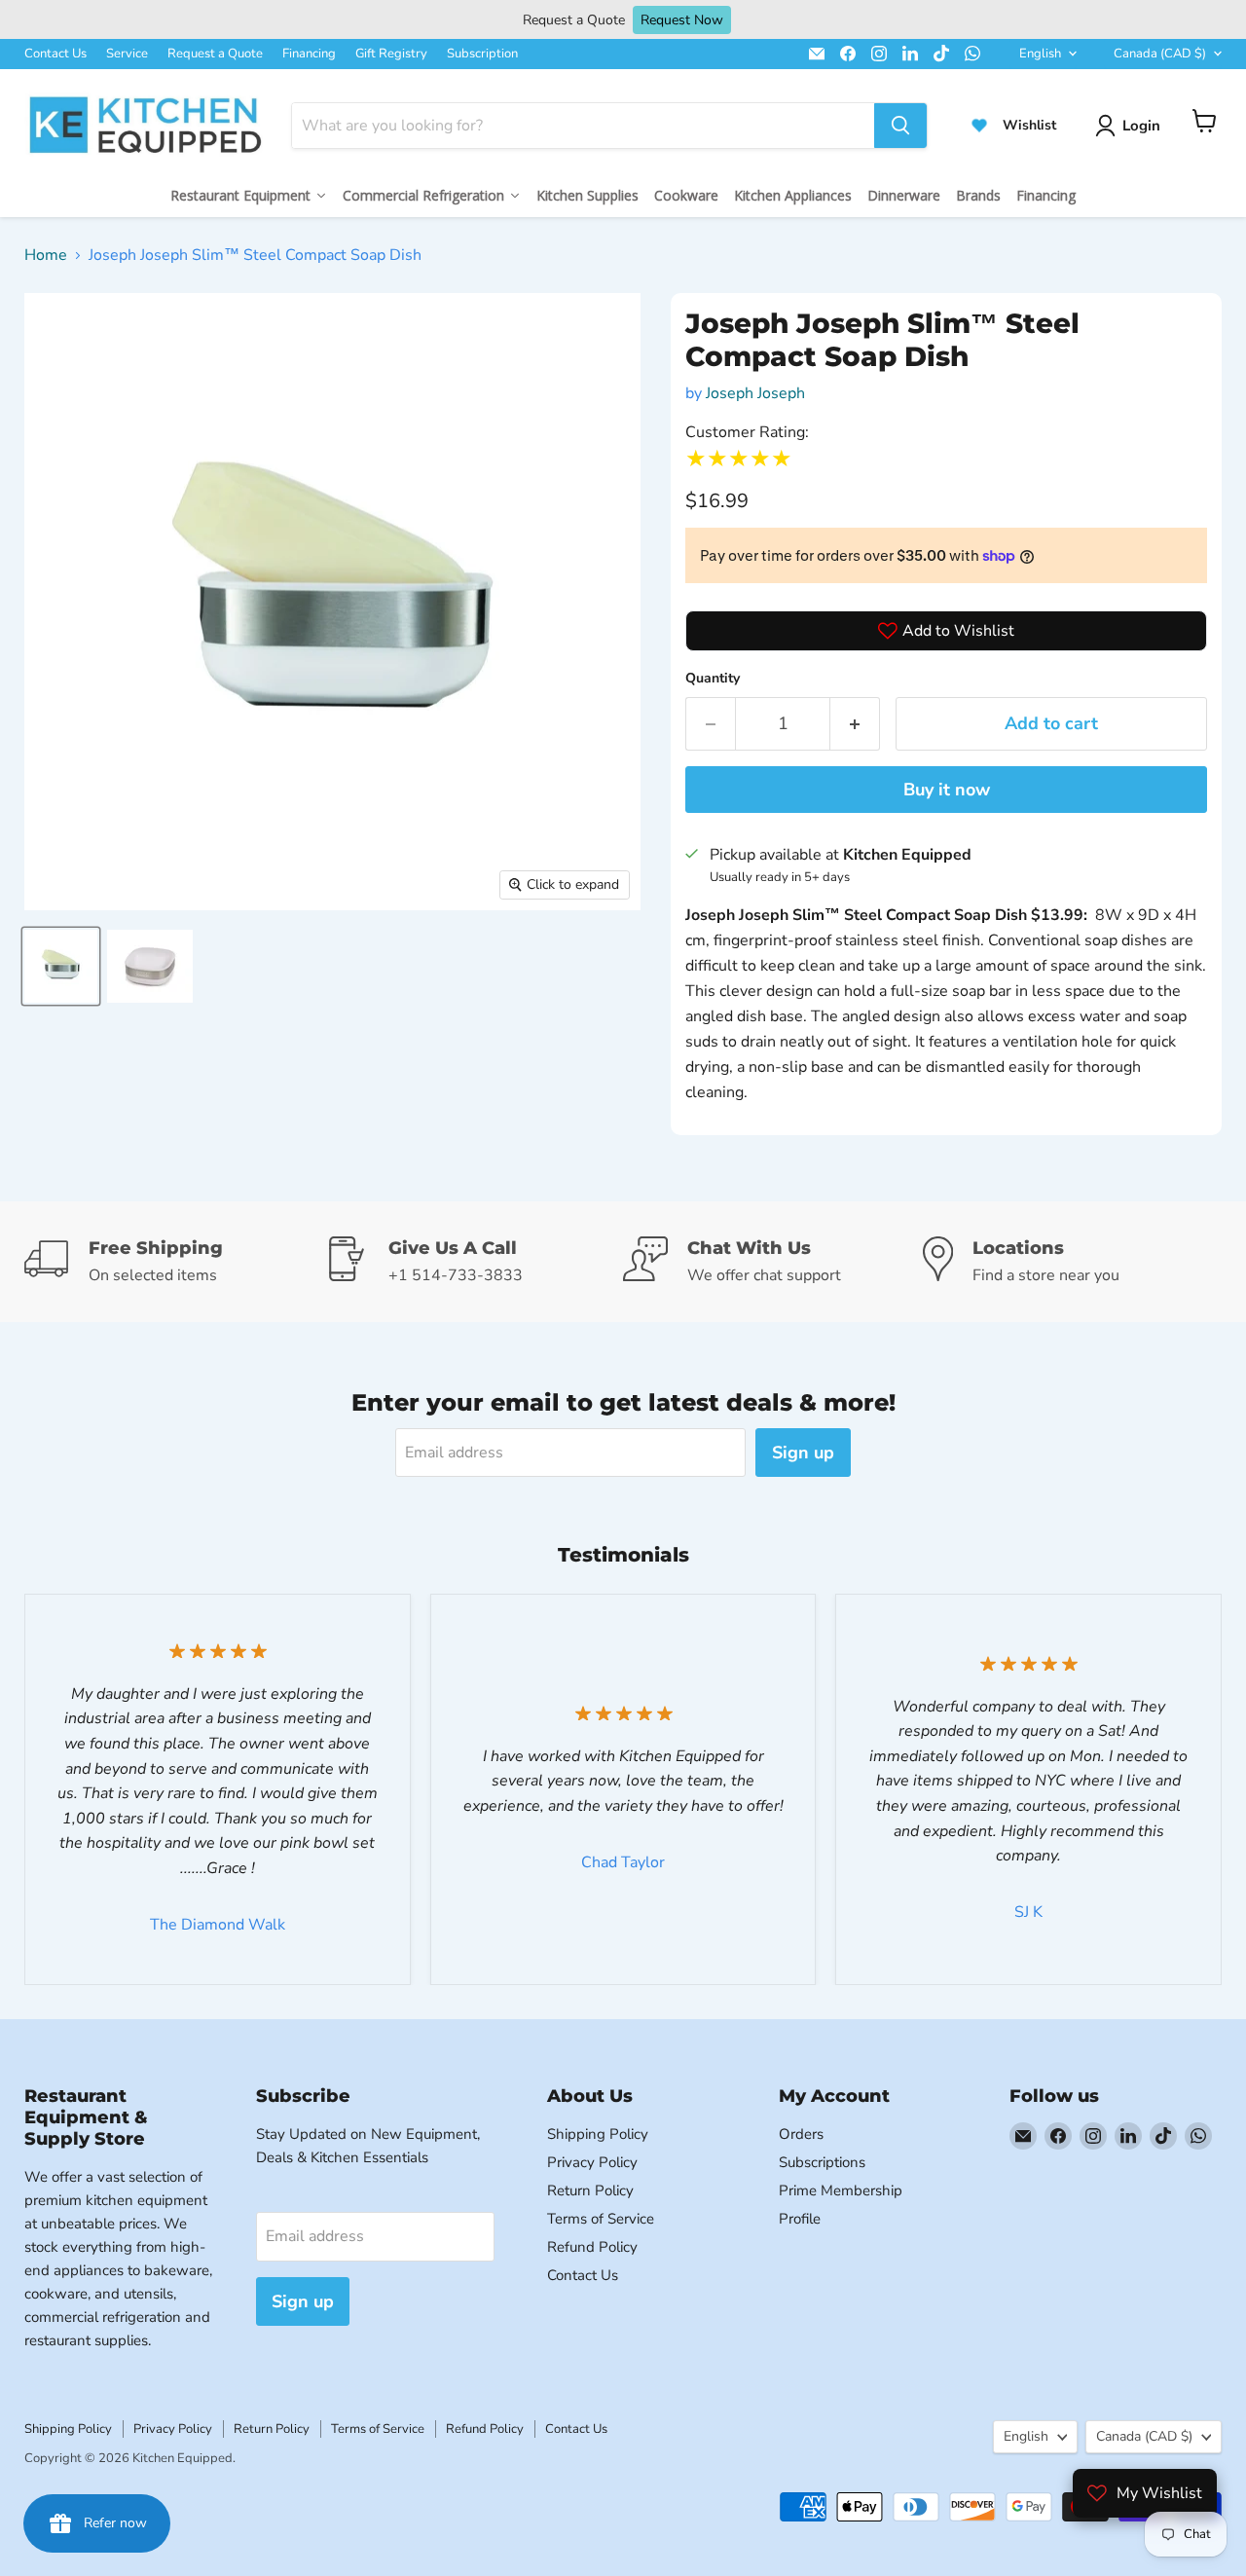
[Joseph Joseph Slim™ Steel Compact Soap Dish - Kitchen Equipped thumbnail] (61, 966)
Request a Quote (215, 54)
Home (46, 255)
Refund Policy (592, 2247)
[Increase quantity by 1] (855, 724)
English (1040, 54)
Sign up (803, 1453)
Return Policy (590, 2190)
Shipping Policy (598, 2134)
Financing (309, 54)
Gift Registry (391, 54)
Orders (801, 2134)
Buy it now (947, 790)
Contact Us (55, 54)
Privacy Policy (592, 2162)
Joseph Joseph (755, 393)
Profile (800, 2219)
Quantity (713, 678)
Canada (1160, 54)
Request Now (682, 20)
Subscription (482, 54)
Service (127, 54)
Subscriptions (822, 2162)
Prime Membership (841, 2190)
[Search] (900, 126)
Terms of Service (601, 2219)
